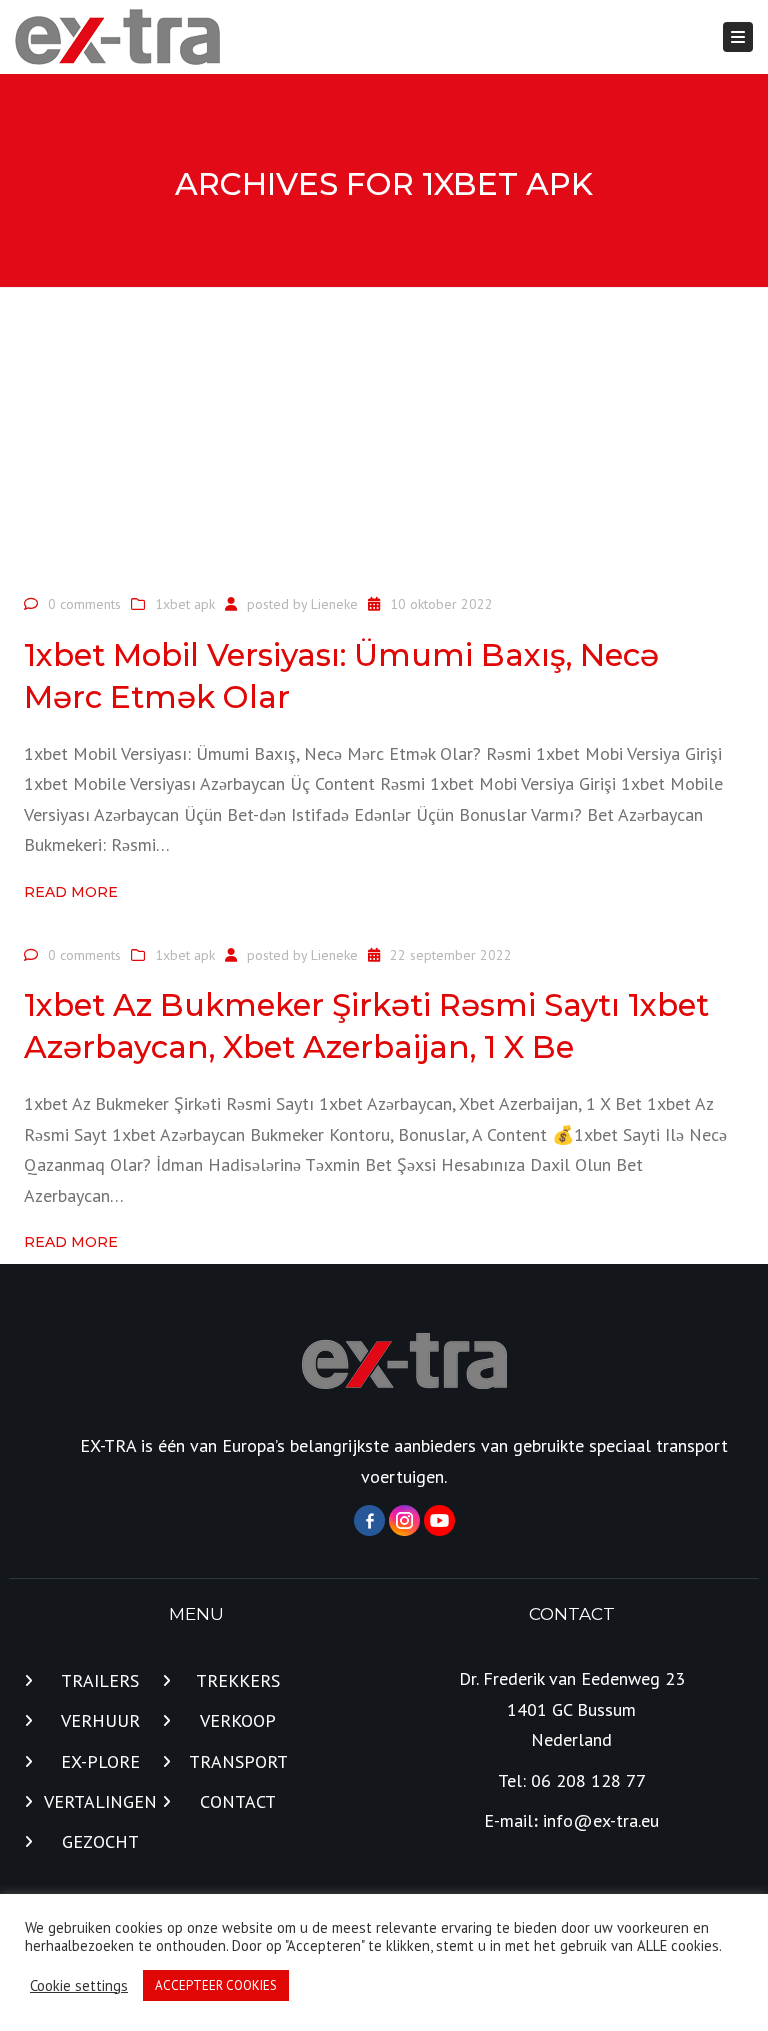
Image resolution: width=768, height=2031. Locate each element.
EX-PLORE (100, 1761)
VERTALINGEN (100, 1801)
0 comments (84, 604)
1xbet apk (185, 604)
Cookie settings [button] (79, 1986)
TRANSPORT (238, 1761)
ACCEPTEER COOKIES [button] (216, 1985)
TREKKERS (238, 1680)
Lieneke (334, 604)
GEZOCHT (100, 1841)
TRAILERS (100, 1680)
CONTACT (238, 1801)
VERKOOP (238, 1720)
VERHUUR (100, 1720)
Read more (71, 892)
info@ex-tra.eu (601, 1820)
